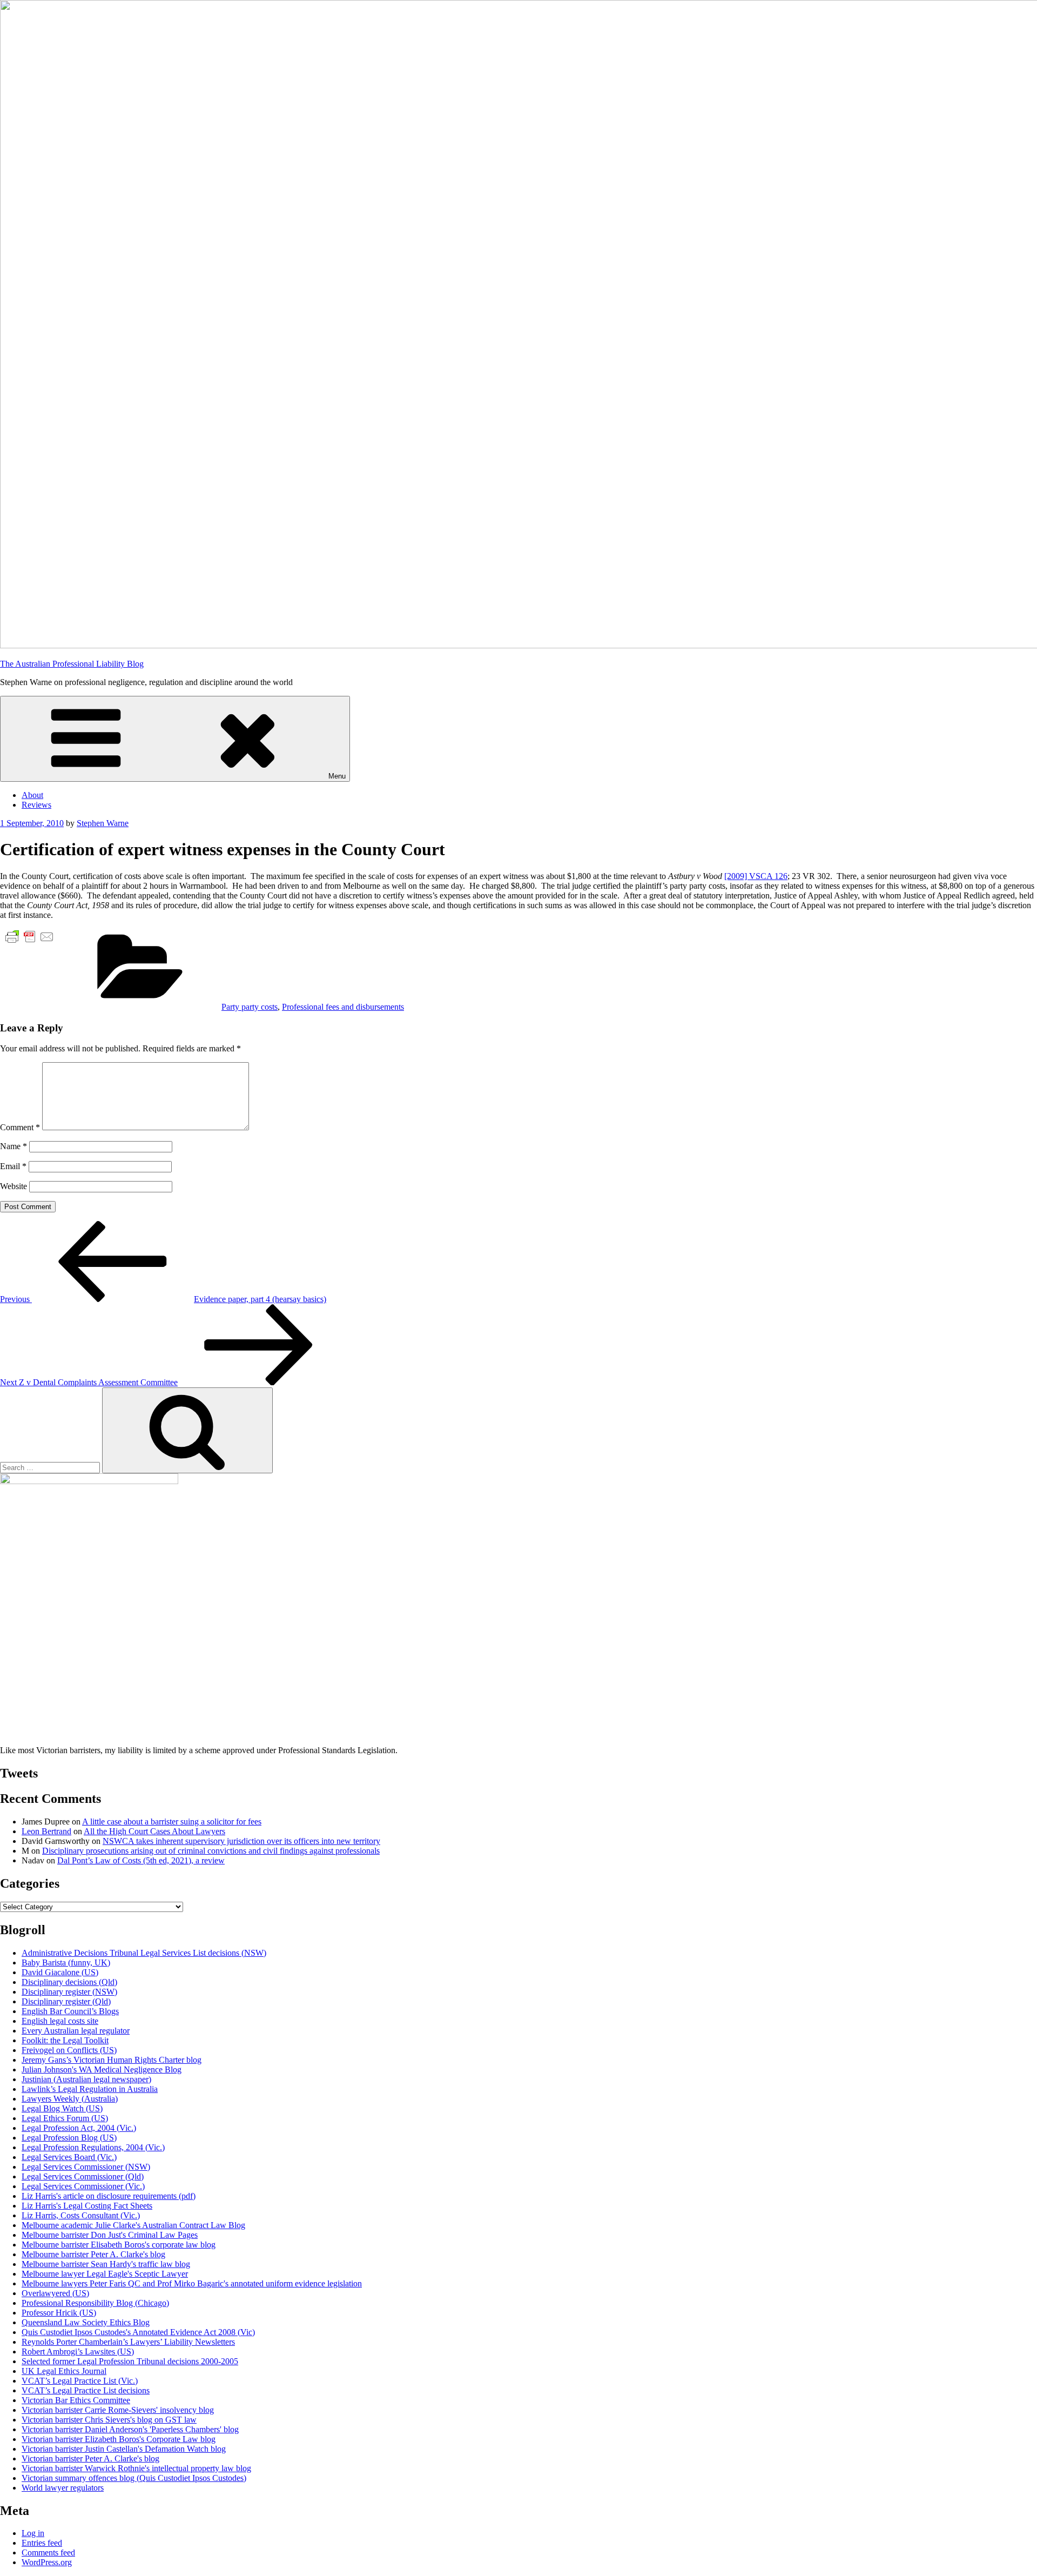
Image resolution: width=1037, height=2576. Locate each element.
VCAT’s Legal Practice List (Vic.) (80, 2381)
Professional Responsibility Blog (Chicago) (95, 2303)
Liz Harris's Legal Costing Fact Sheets (87, 2206)
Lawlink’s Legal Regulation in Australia (90, 2089)
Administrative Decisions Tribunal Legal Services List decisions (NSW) (144, 1953)
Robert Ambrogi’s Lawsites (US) (78, 2352)
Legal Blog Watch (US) (62, 2108)
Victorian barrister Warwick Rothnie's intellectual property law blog (136, 2468)
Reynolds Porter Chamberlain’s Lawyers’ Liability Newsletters (128, 2342)
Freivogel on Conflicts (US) (69, 2050)
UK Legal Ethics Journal (64, 2371)
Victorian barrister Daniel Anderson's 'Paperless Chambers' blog (130, 2429)
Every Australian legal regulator (76, 2031)
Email (13, 1166)
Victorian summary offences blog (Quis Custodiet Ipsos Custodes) (134, 2478)
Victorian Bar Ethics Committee (76, 2400)
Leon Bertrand (46, 1831)
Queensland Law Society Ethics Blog (86, 2322)
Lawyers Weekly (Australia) (70, 2099)
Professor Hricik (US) (59, 2313)
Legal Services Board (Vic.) (69, 2157)
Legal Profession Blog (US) (69, 2138)
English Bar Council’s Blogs (70, 2011)
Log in (33, 2533)
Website (14, 1186)
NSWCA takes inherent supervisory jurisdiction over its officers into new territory (241, 1841)
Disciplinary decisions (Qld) (69, 1982)
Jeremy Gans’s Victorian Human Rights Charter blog (112, 2060)
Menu (337, 776)
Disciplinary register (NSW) (69, 1992)
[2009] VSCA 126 (756, 876)
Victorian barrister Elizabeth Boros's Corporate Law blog (119, 2439)
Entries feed (42, 2543)
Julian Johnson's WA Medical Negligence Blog (102, 2069)
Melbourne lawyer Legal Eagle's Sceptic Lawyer (105, 2274)
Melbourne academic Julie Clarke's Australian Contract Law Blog (133, 2225)
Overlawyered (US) (55, 2293)
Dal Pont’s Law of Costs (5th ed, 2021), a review (141, 1860)
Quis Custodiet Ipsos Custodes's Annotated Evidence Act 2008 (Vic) (138, 2332)
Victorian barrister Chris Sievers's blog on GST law (109, 2420)
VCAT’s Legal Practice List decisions (86, 2390)
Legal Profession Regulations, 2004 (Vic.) (93, 2147)
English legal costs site (60, 2021)
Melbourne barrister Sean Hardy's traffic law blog (106, 2264)
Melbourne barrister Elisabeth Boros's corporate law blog (119, 2245)
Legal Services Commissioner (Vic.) (83, 2186)
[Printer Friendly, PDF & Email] (30, 936)
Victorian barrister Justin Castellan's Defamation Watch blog (124, 2449)
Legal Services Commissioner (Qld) (83, 2176)
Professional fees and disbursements (343, 1007)
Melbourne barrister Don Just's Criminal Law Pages (110, 2235)
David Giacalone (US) (60, 1972)
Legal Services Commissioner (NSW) (86, 2167)
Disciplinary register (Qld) (66, 2001)
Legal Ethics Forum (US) (65, 2118)
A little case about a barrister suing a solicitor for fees (172, 1822)
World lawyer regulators (63, 2488)
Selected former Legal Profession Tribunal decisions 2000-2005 (130, 2361)
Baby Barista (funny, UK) (66, 1963)
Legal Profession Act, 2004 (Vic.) (79, 2128)
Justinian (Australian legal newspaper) (86, 2079)
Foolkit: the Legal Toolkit (65, 2040)
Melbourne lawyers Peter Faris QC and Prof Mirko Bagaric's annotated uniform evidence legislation (192, 2283)
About (32, 795)
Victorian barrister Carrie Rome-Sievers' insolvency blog (118, 2410)
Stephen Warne (103, 823)
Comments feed (48, 2552)
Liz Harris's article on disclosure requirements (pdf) (109, 2196)
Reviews (36, 805)
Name (14, 1146)
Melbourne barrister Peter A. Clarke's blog (93, 2254)
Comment (20, 1127)
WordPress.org (47, 2562)
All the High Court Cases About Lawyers (154, 1831)
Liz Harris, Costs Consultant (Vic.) (81, 2215)
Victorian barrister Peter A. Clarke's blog (90, 2458)
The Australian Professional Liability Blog (72, 664)
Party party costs (250, 1007)
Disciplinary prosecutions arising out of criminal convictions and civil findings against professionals (211, 1851)
